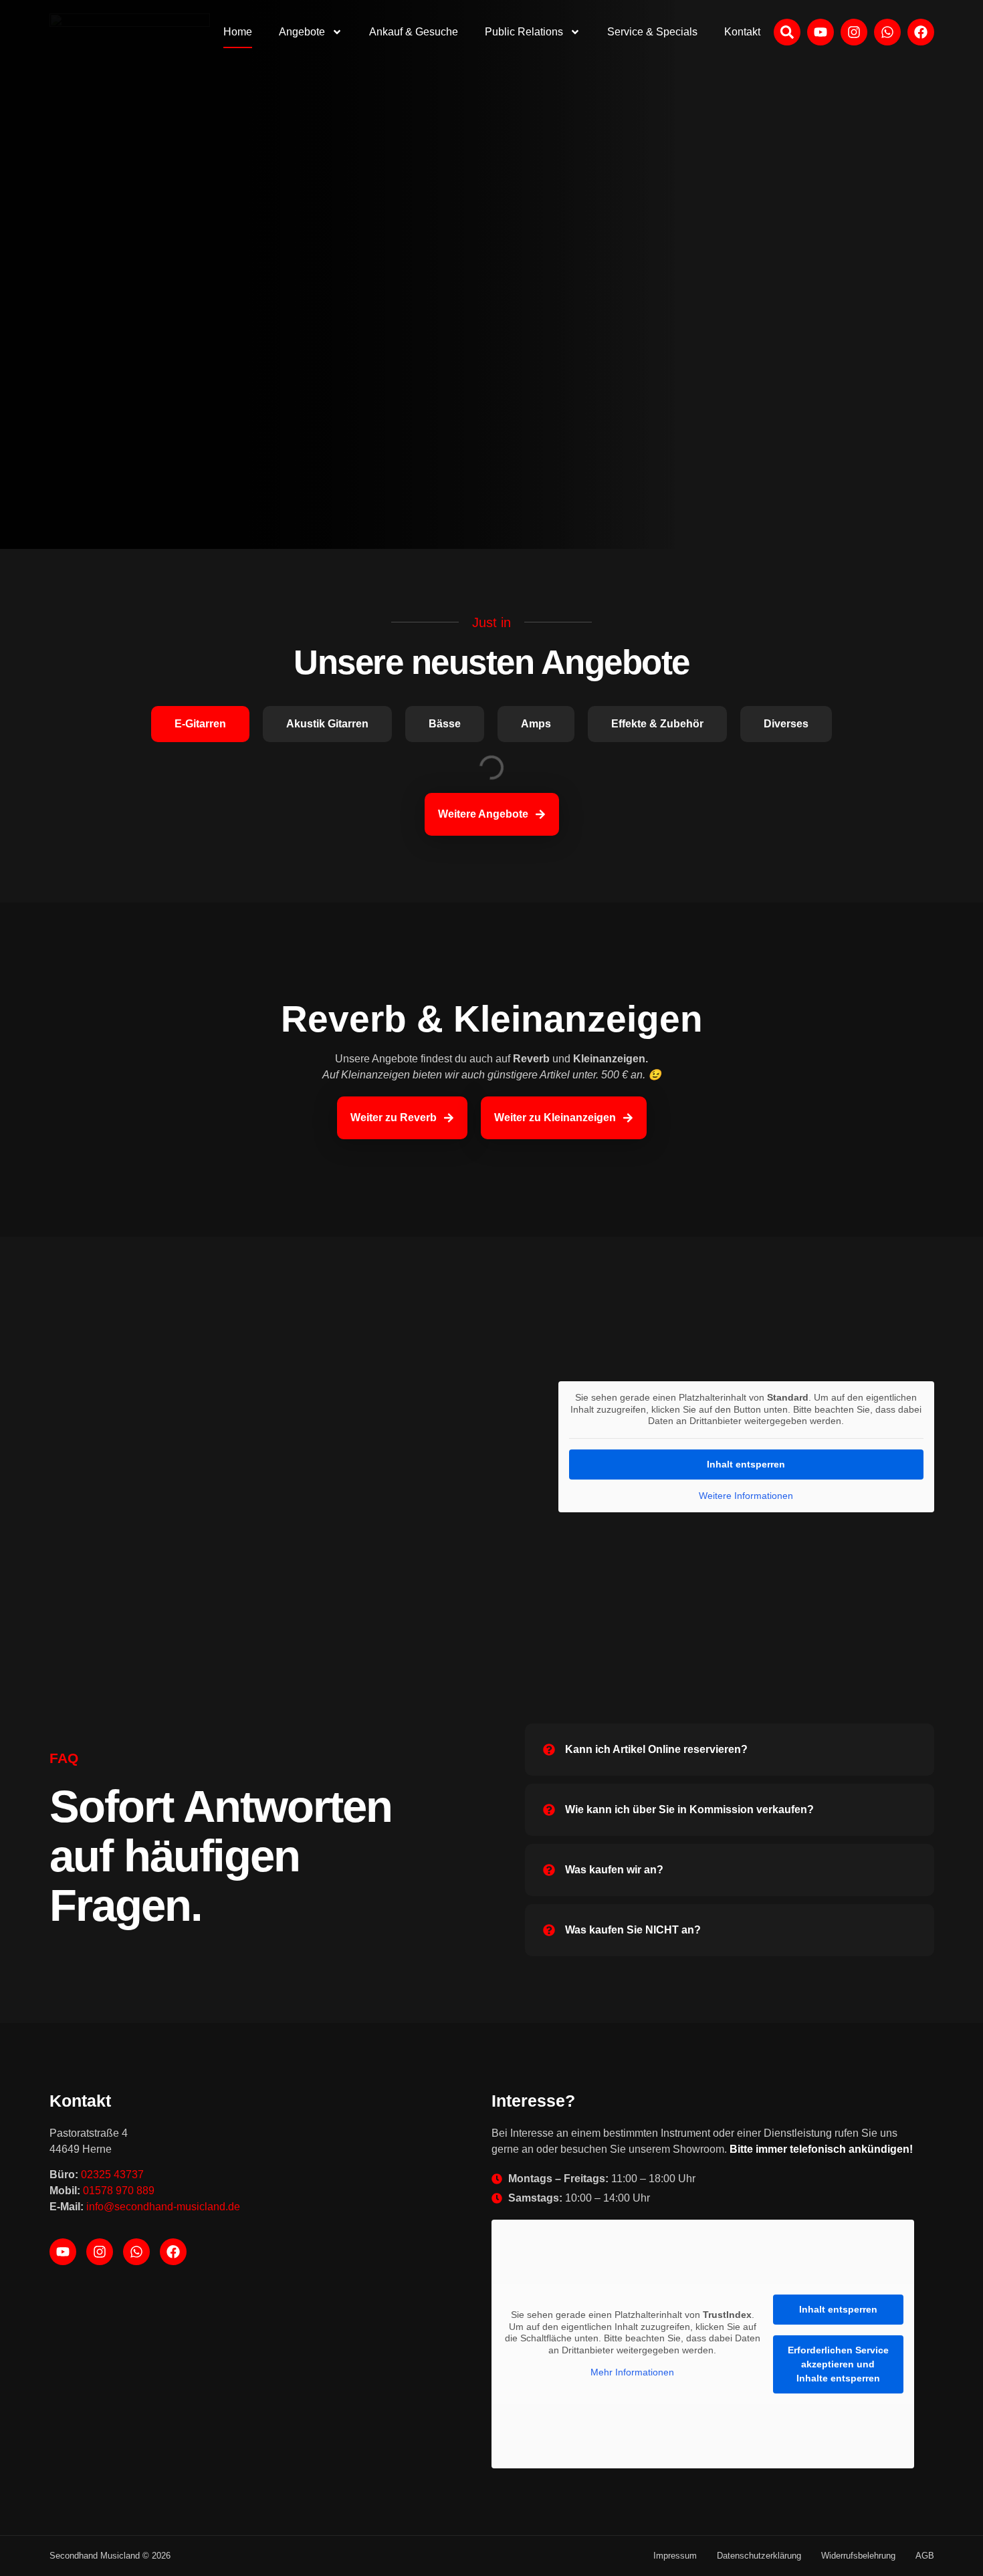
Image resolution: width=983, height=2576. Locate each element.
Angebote (302, 32)
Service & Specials (652, 32)
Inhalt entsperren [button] (746, 1464)
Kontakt (742, 32)
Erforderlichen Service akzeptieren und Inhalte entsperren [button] (838, 2364)
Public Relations (524, 32)
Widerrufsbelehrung (858, 2556)
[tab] (200, 724)
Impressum (675, 2556)
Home (238, 32)
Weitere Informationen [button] (746, 1496)
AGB (925, 2556)
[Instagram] (100, 2252)
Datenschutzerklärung (759, 2556)
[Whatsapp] (136, 2252)
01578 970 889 (119, 2191)
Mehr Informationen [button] (632, 2372)
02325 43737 (112, 2175)
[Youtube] (63, 2252)
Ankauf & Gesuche (414, 32)
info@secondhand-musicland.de (163, 2207)
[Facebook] (173, 2252)
